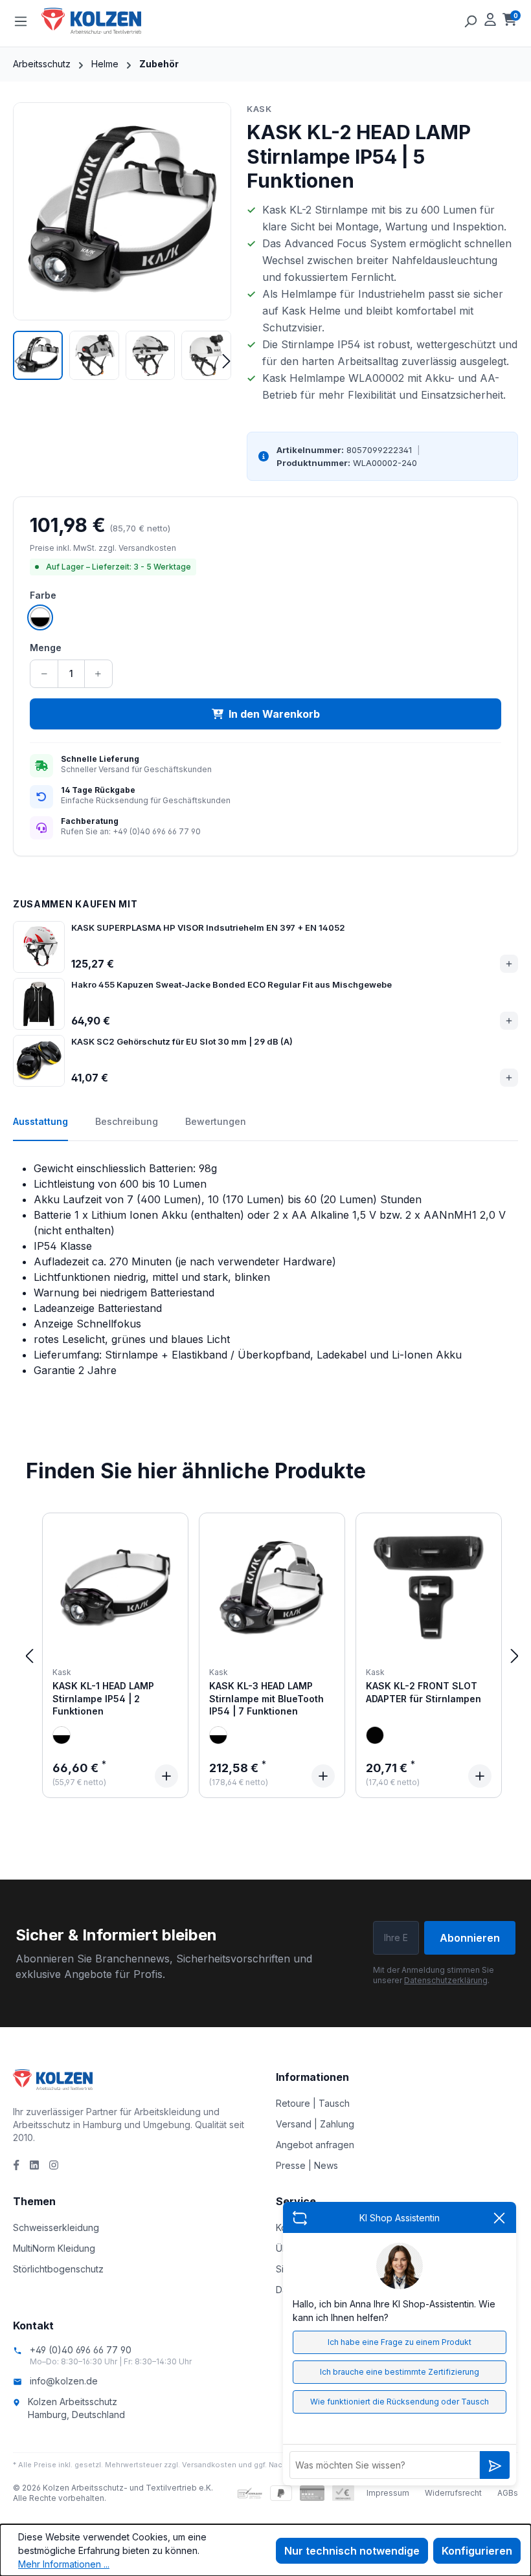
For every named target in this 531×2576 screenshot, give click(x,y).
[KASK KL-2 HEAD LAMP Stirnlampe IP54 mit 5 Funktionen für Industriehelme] (122, 211)
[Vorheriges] (29, 1655)
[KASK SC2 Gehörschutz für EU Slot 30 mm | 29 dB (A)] (39, 1061)
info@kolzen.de (64, 2381)
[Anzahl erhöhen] (98, 674)
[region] (122, 241)
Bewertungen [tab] (216, 1121)
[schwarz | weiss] (62, 1735)
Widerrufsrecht (453, 2493)
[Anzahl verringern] (44, 674)
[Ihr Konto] (490, 21)
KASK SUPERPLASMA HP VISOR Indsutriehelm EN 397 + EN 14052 (208, 927)
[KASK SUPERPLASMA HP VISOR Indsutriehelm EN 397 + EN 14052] (39, 947)
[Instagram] (54, 2165)
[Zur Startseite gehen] (106, 21)
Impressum (388, 2493)
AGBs (508, 2493)
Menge (46, 648)
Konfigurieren (477, 2551)
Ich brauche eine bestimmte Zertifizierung (400, 2372)
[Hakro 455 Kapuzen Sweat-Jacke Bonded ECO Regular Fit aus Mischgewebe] (39, 1004)
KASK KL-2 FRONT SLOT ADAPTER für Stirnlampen (424, 1692)
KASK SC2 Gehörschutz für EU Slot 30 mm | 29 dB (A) (182, 1041)
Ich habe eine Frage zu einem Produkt (400, 2342)
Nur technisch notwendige (352, 2551)
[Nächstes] (515, 1655)
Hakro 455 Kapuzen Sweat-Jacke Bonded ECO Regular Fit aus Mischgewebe (232, 984)
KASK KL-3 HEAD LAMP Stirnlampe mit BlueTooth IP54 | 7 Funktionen (266, 1698)
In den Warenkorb (274, 714)
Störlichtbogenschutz (58, 2269)
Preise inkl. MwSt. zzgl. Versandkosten (103, 548)
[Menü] (21, 21)
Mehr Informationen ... (64, 2564)
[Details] (166, 1776)
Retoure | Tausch (313, 2103)
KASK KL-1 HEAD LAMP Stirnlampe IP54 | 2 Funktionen (103, 1698)
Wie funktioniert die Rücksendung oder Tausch (400, 2402)
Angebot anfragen (315, 2145)
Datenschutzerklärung (446, 1980)
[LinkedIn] (34, 2165)
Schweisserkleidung (56, 2227)
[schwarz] (375, 1735)
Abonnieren (470, 1938)
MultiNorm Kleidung (54, 2248)
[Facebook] (16, 2165)
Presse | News (307, 2165)
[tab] (40, 1128)
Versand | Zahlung (315, 2124)
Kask (259, 109)
